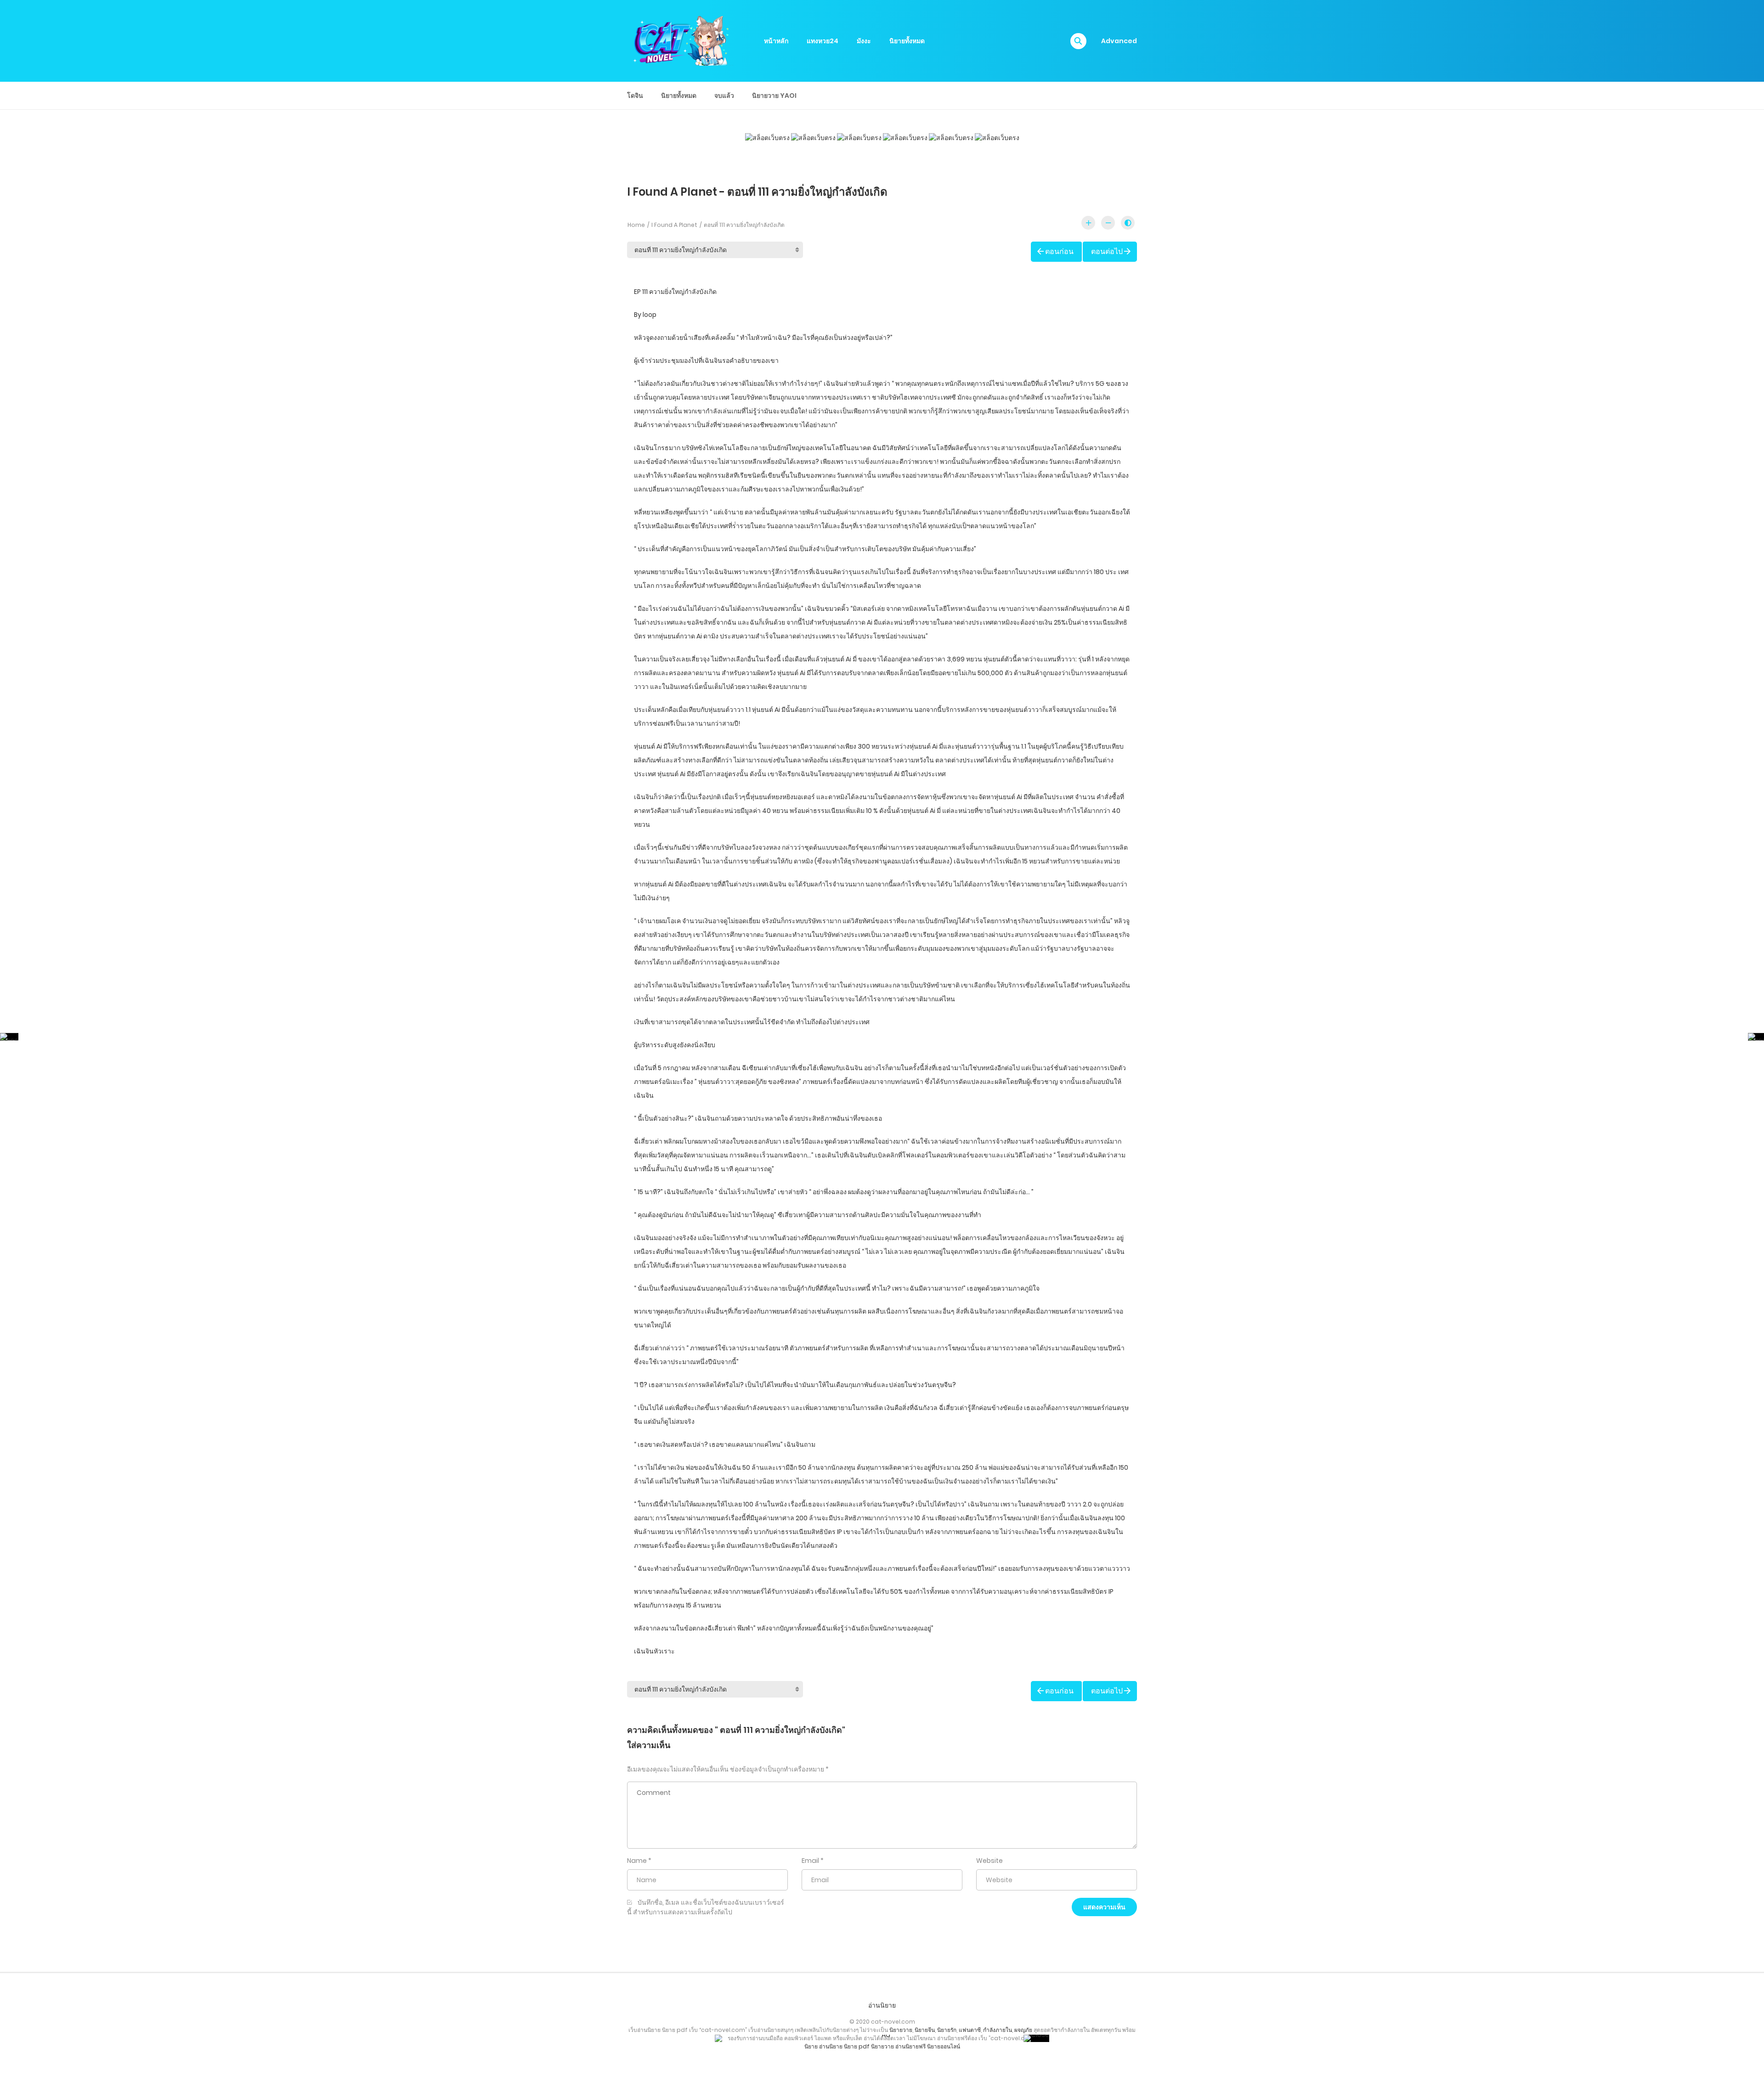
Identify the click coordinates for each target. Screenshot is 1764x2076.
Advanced (1119, 41)
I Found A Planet (674, 225)
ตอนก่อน (1059, 251)
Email (810, 1861)
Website (989, 1861)
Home (636, 225)
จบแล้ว (724, 96)
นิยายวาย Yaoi (774, 96)
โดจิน (635, 96)
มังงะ (864, 41)
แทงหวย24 (823, 41)
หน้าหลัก (776, 41)
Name (637, 1861)
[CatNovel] (680, 40)
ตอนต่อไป (1107, 251)
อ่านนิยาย (882, 2005)
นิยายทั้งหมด (907, 41)
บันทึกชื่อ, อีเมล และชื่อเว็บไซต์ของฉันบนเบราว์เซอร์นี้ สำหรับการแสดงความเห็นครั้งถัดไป (706, 1907)
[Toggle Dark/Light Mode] (1128, 223)
